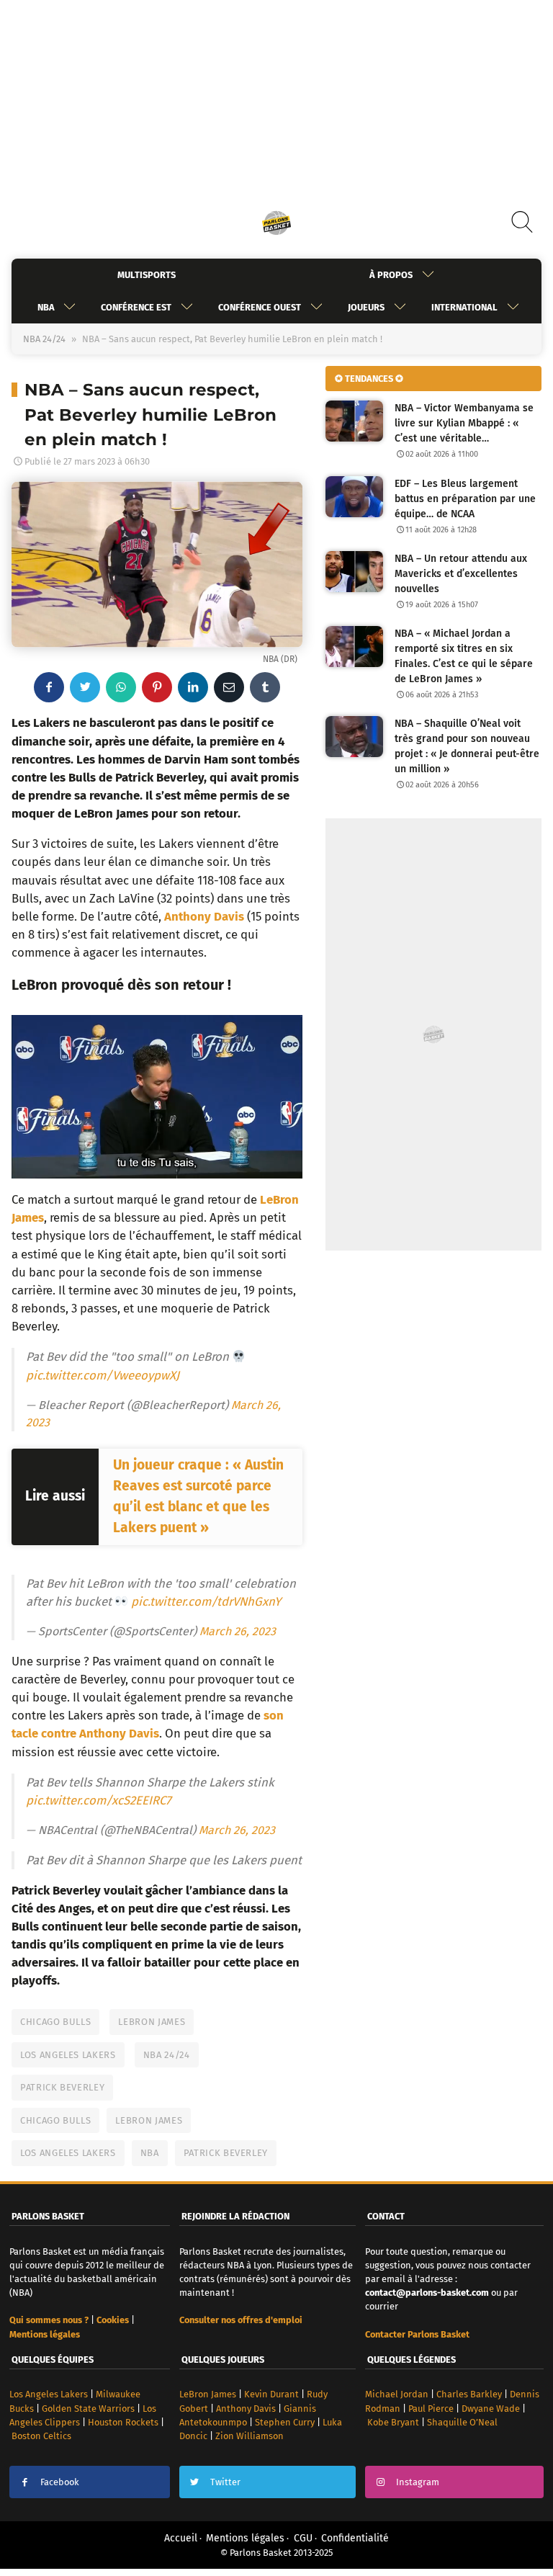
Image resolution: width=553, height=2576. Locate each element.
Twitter (225, 2482)
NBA (46, 307)
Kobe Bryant (393, 2422)
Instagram (418, 2482)
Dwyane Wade (491, 2409)
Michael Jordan (397, 2394)
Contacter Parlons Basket (417, 2334)
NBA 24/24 (44, 339)
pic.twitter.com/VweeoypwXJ (103, 1375)
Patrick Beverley (62, 2087)
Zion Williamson (249, 2436)
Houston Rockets (123, 2422)
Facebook (60, 2482)
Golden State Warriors (88, 2409)
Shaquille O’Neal (462, 2422)
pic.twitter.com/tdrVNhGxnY (206, 1601)
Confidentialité (355, 2538)
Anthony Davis (246, 2409)
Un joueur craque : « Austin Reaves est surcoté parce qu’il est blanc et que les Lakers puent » (198, 1496)
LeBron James (152, 2022)
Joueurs (366, 307)
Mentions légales (245, 2538)
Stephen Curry (285, 2422)
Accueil (181, 2538)
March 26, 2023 (238, 1631)
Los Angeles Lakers (68, 2055)
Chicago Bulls (55, 2022)
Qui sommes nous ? (49, 2320)
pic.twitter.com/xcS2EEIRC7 (98, 1800)
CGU (303, 2538)
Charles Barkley (469, 2394)
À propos (391, 275)
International (464, 307)
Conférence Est (136, 307)
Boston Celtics (41, 2436)
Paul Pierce (431, 2409)
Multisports (147, 275)
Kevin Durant (271, 2394)
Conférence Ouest (260, 307)
